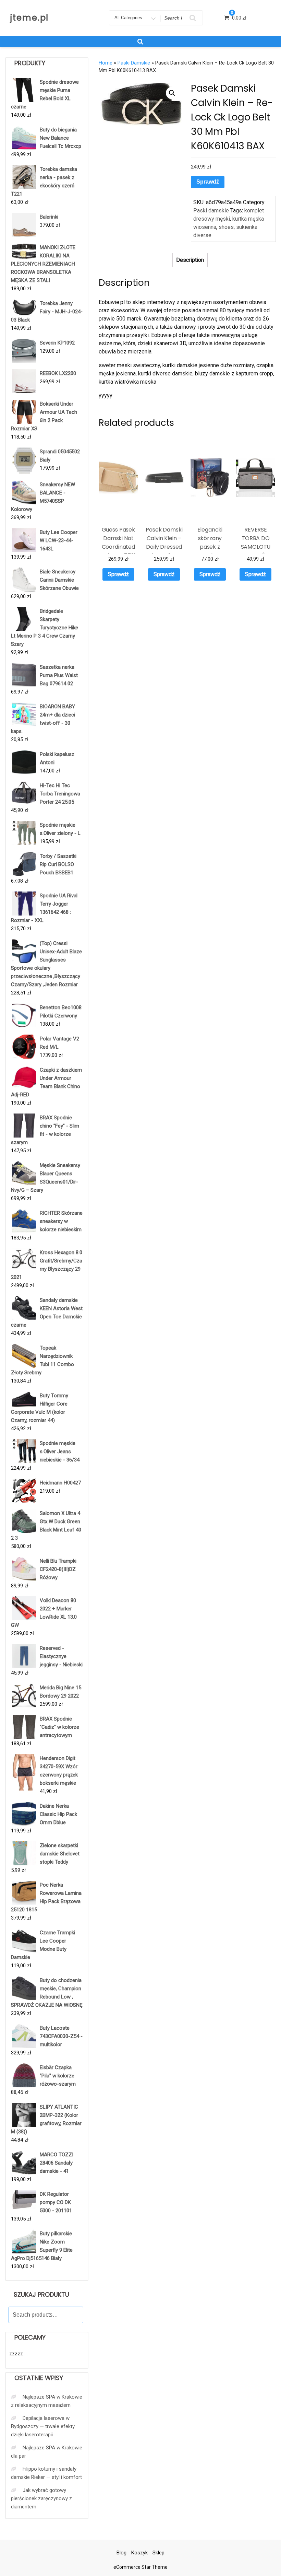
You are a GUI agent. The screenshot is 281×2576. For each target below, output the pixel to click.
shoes (226, 227)
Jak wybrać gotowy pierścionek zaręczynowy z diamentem (41, 2498)
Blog (121, 2553)
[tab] (190, 260)
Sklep (158, 2553)
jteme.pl (29, 18)
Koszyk (139, 2553)
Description (190, 260)
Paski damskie (134, 63)
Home (106, 63)
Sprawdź (208, 182)
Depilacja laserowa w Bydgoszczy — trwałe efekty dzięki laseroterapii (43, 2426)
